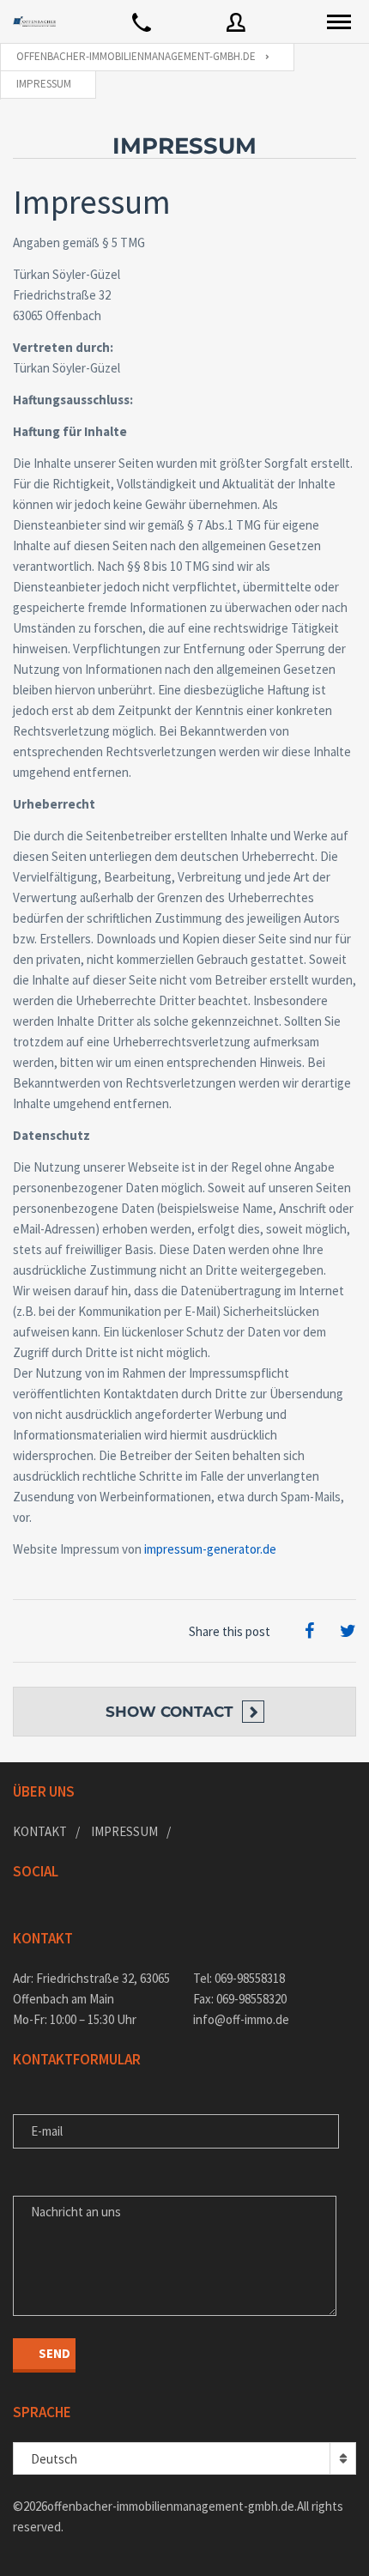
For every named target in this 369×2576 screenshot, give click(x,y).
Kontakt (40, 1831)
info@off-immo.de (241, 2019)
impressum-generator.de (210, 1549)
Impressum (124, 1831)
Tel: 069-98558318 (239, 1978)
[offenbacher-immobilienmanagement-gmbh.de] (34, 21)
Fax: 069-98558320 (240, 1999)
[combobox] (184, 2458)
